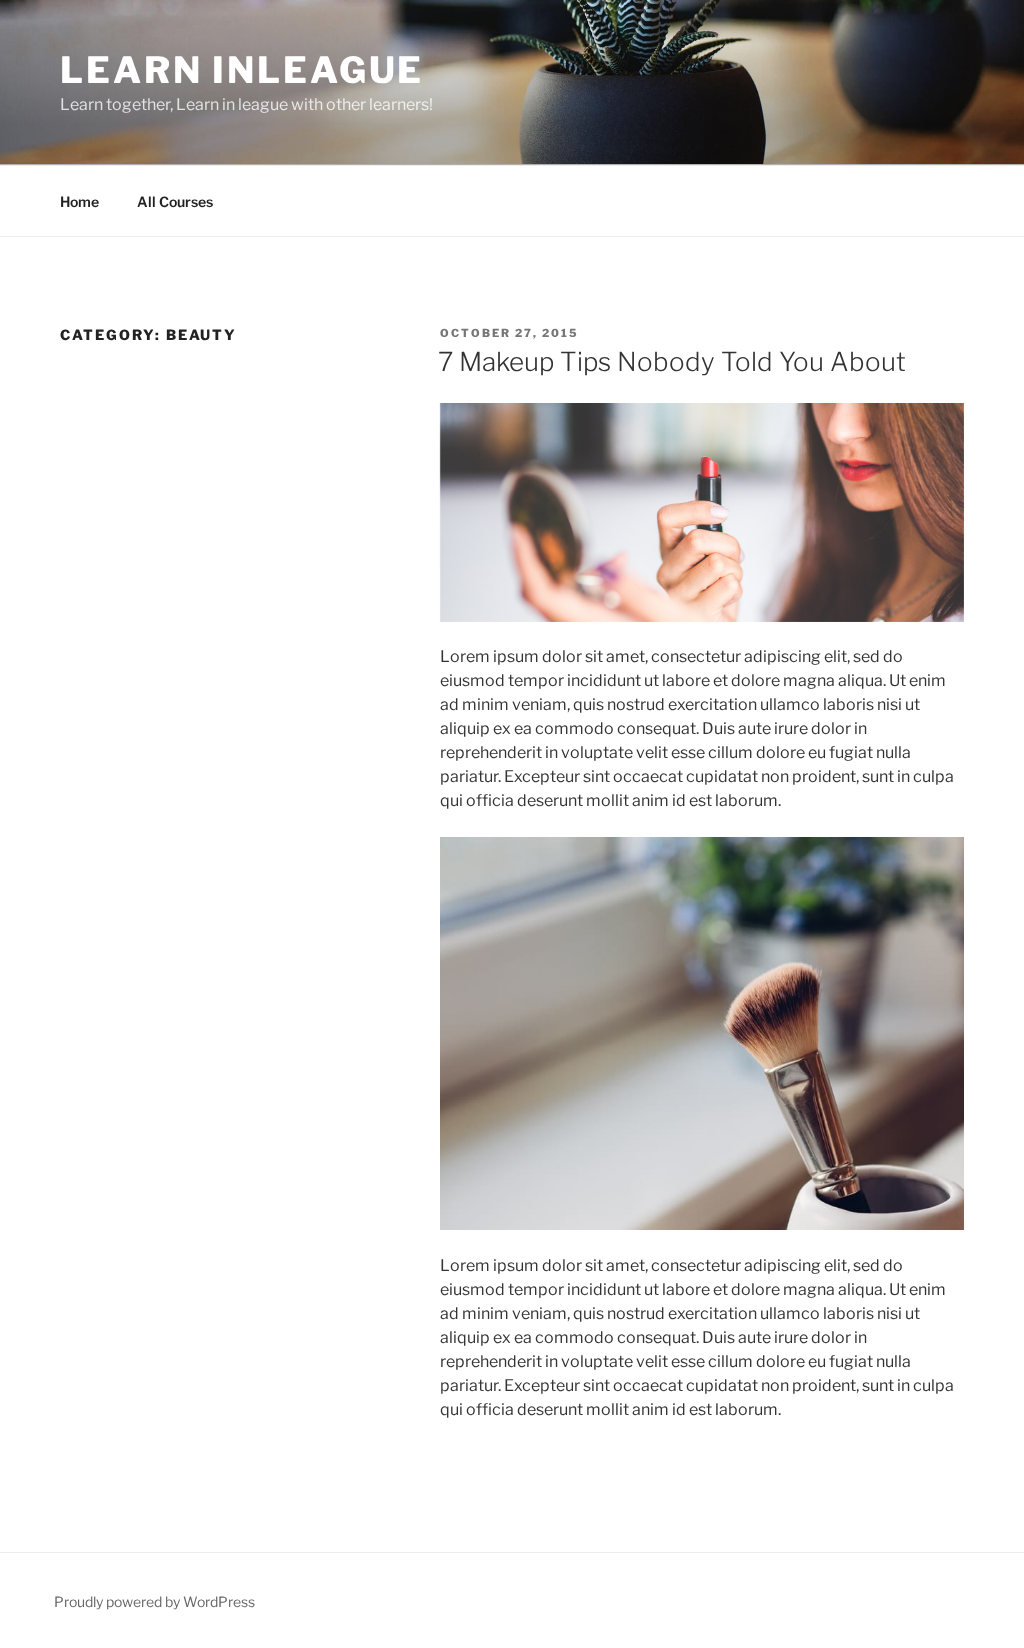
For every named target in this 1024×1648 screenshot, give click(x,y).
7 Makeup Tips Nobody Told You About (672, 361)
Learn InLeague (242, 70)
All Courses (175, 201)
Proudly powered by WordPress (154, 1601)
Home (79, 201)
